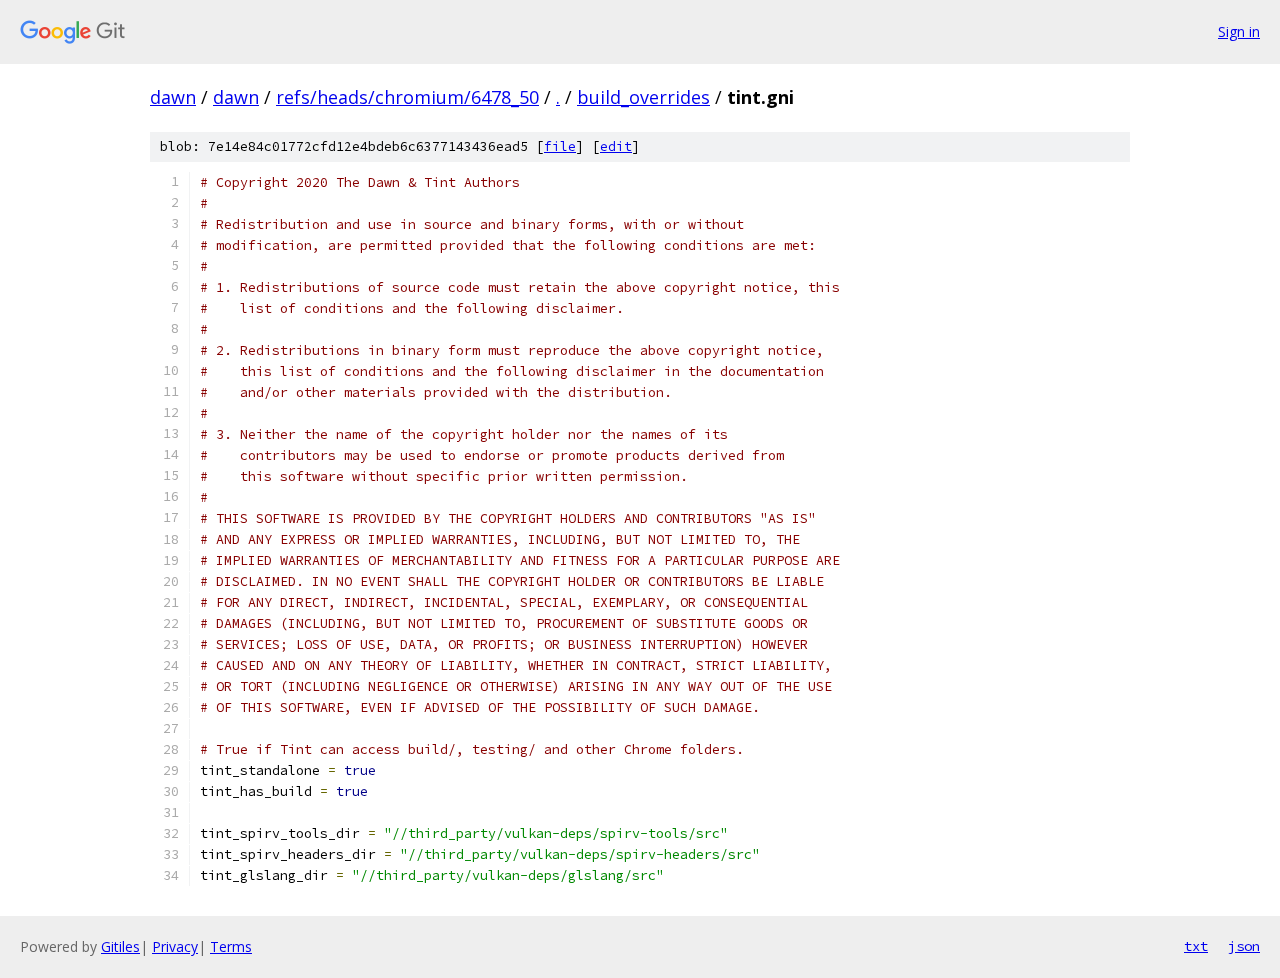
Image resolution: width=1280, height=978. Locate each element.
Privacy (175, 946)
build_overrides (643, 97)
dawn (173, 97)
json (1244, 946)
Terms (231, 946)
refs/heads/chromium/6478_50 (407, 97)
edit (616, 146)
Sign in (1239, 31)
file (560, 146)
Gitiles (120, 946)
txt (1196, 946)
